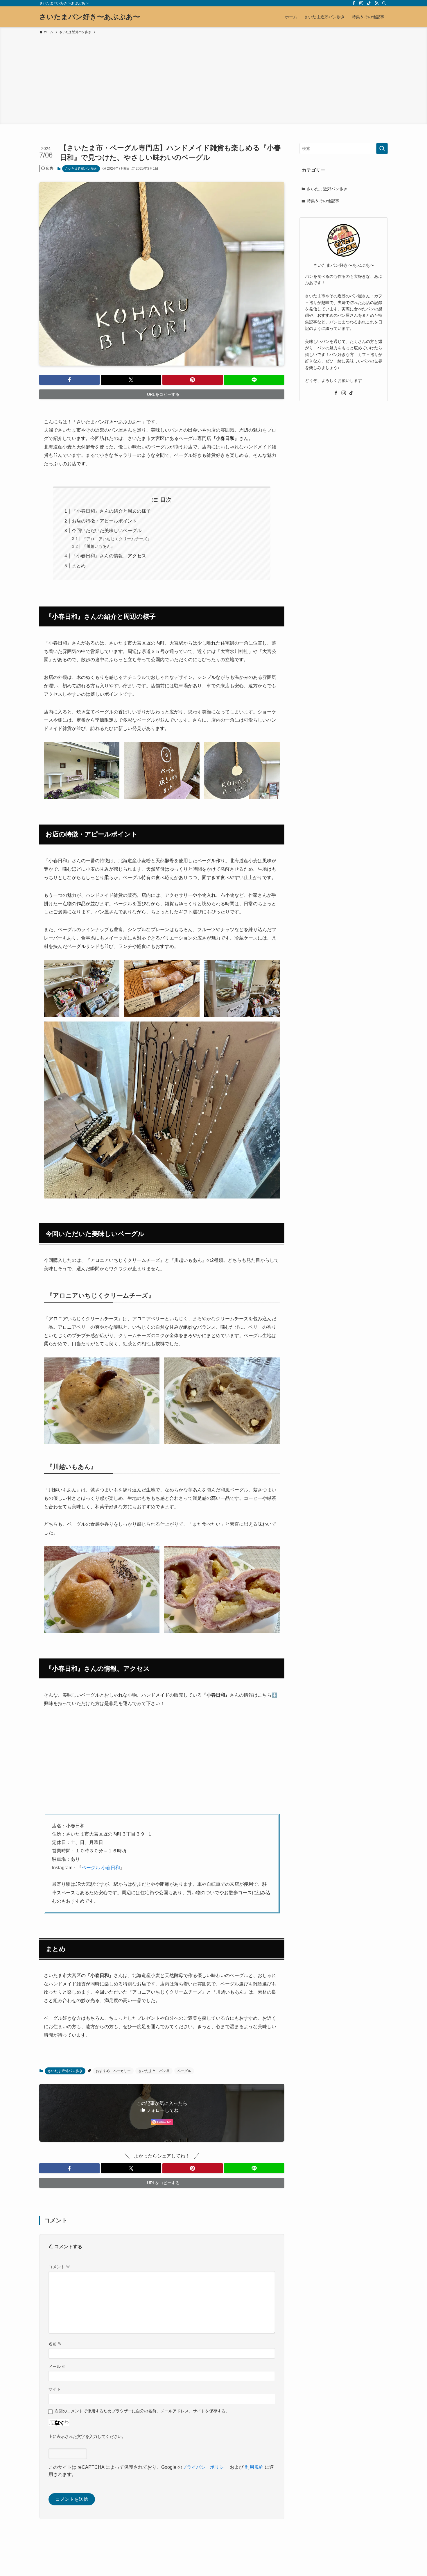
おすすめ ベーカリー (113, 2071)
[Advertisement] (214, 78)
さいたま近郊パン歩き (81, 169)
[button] (69, 380)
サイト (55, 2389)
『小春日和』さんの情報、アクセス (109, 556)
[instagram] (361, 3)
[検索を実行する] (382, 149)
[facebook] (354, 3)
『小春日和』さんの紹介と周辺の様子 (111, 511)
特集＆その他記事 (323, 201)
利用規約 (254, 2467)
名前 (55, 2344)
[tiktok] (369, 3)
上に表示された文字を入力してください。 (87, 2437)
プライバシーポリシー (205, 2467)
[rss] (376, 3)
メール (57, 2366)
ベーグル (184, 2071)
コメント (59, 2267)
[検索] (384, 3)
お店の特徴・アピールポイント (104, 521)
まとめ (79, 566)
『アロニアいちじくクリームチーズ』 (117, 539)
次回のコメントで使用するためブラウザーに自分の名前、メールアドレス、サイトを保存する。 (142, 2411)
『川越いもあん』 (98, 546)
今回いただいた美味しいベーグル (107, 531)
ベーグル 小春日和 (101, 1868)
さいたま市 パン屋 (154, 2071)
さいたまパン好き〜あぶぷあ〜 (90, 17)
